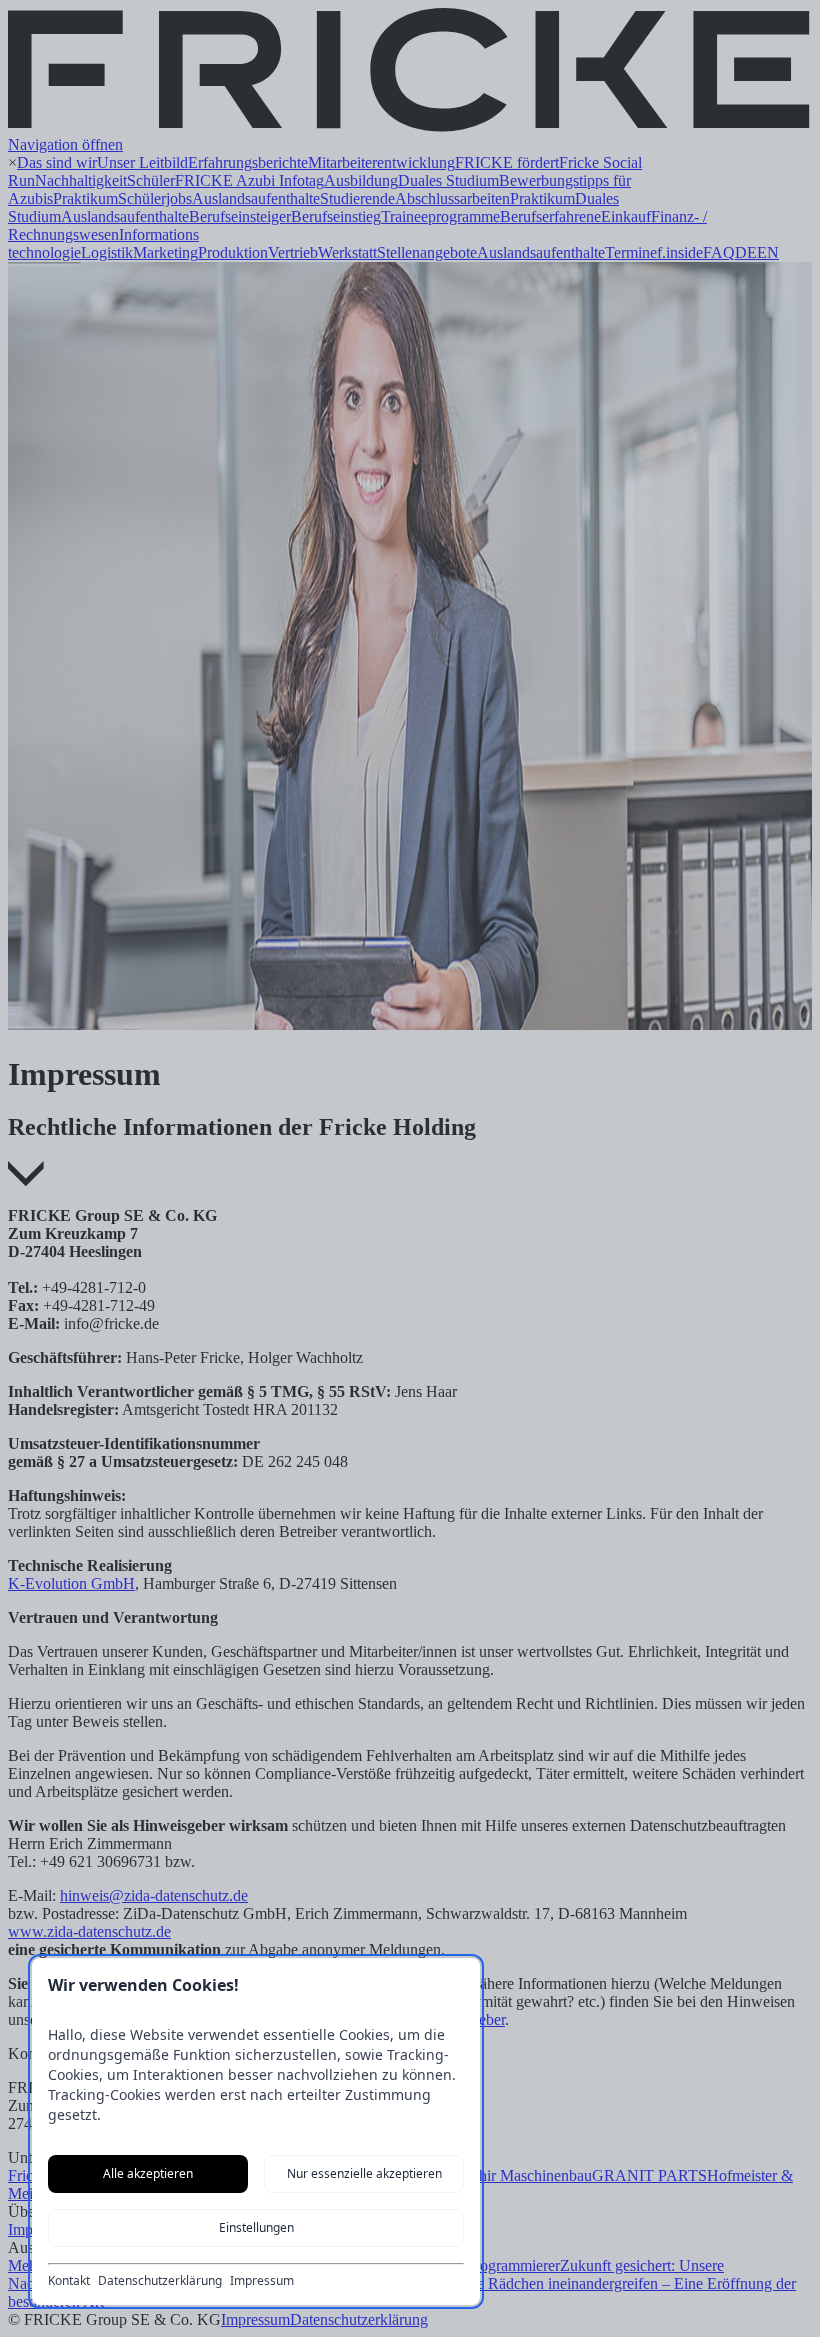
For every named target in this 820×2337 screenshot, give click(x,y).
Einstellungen (256, 2227)
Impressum (262, 2281)
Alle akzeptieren (148, 2173)
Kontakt (69, 2281)
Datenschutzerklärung (160, 2281)
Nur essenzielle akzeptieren (364, 2173)
